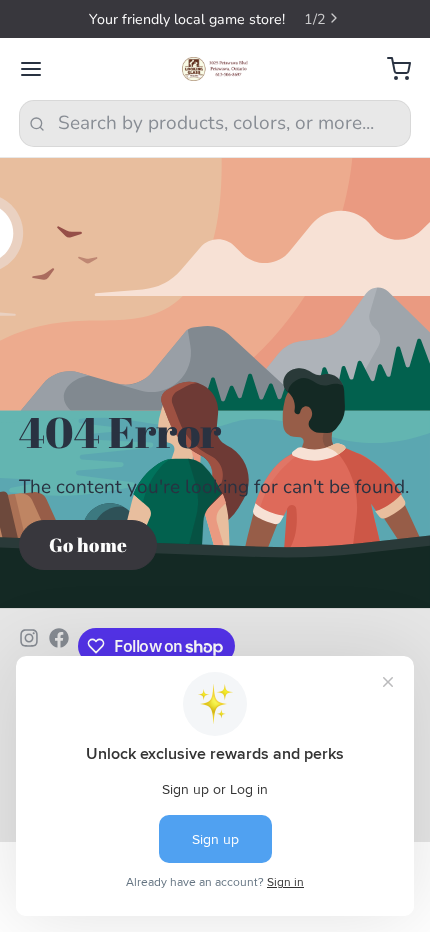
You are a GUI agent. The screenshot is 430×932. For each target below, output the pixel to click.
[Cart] (389, 69)
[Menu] (40, 69)
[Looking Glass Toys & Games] (215, 69)
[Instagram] (29, 646)
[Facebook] (59, 646)
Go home (88, 545)
